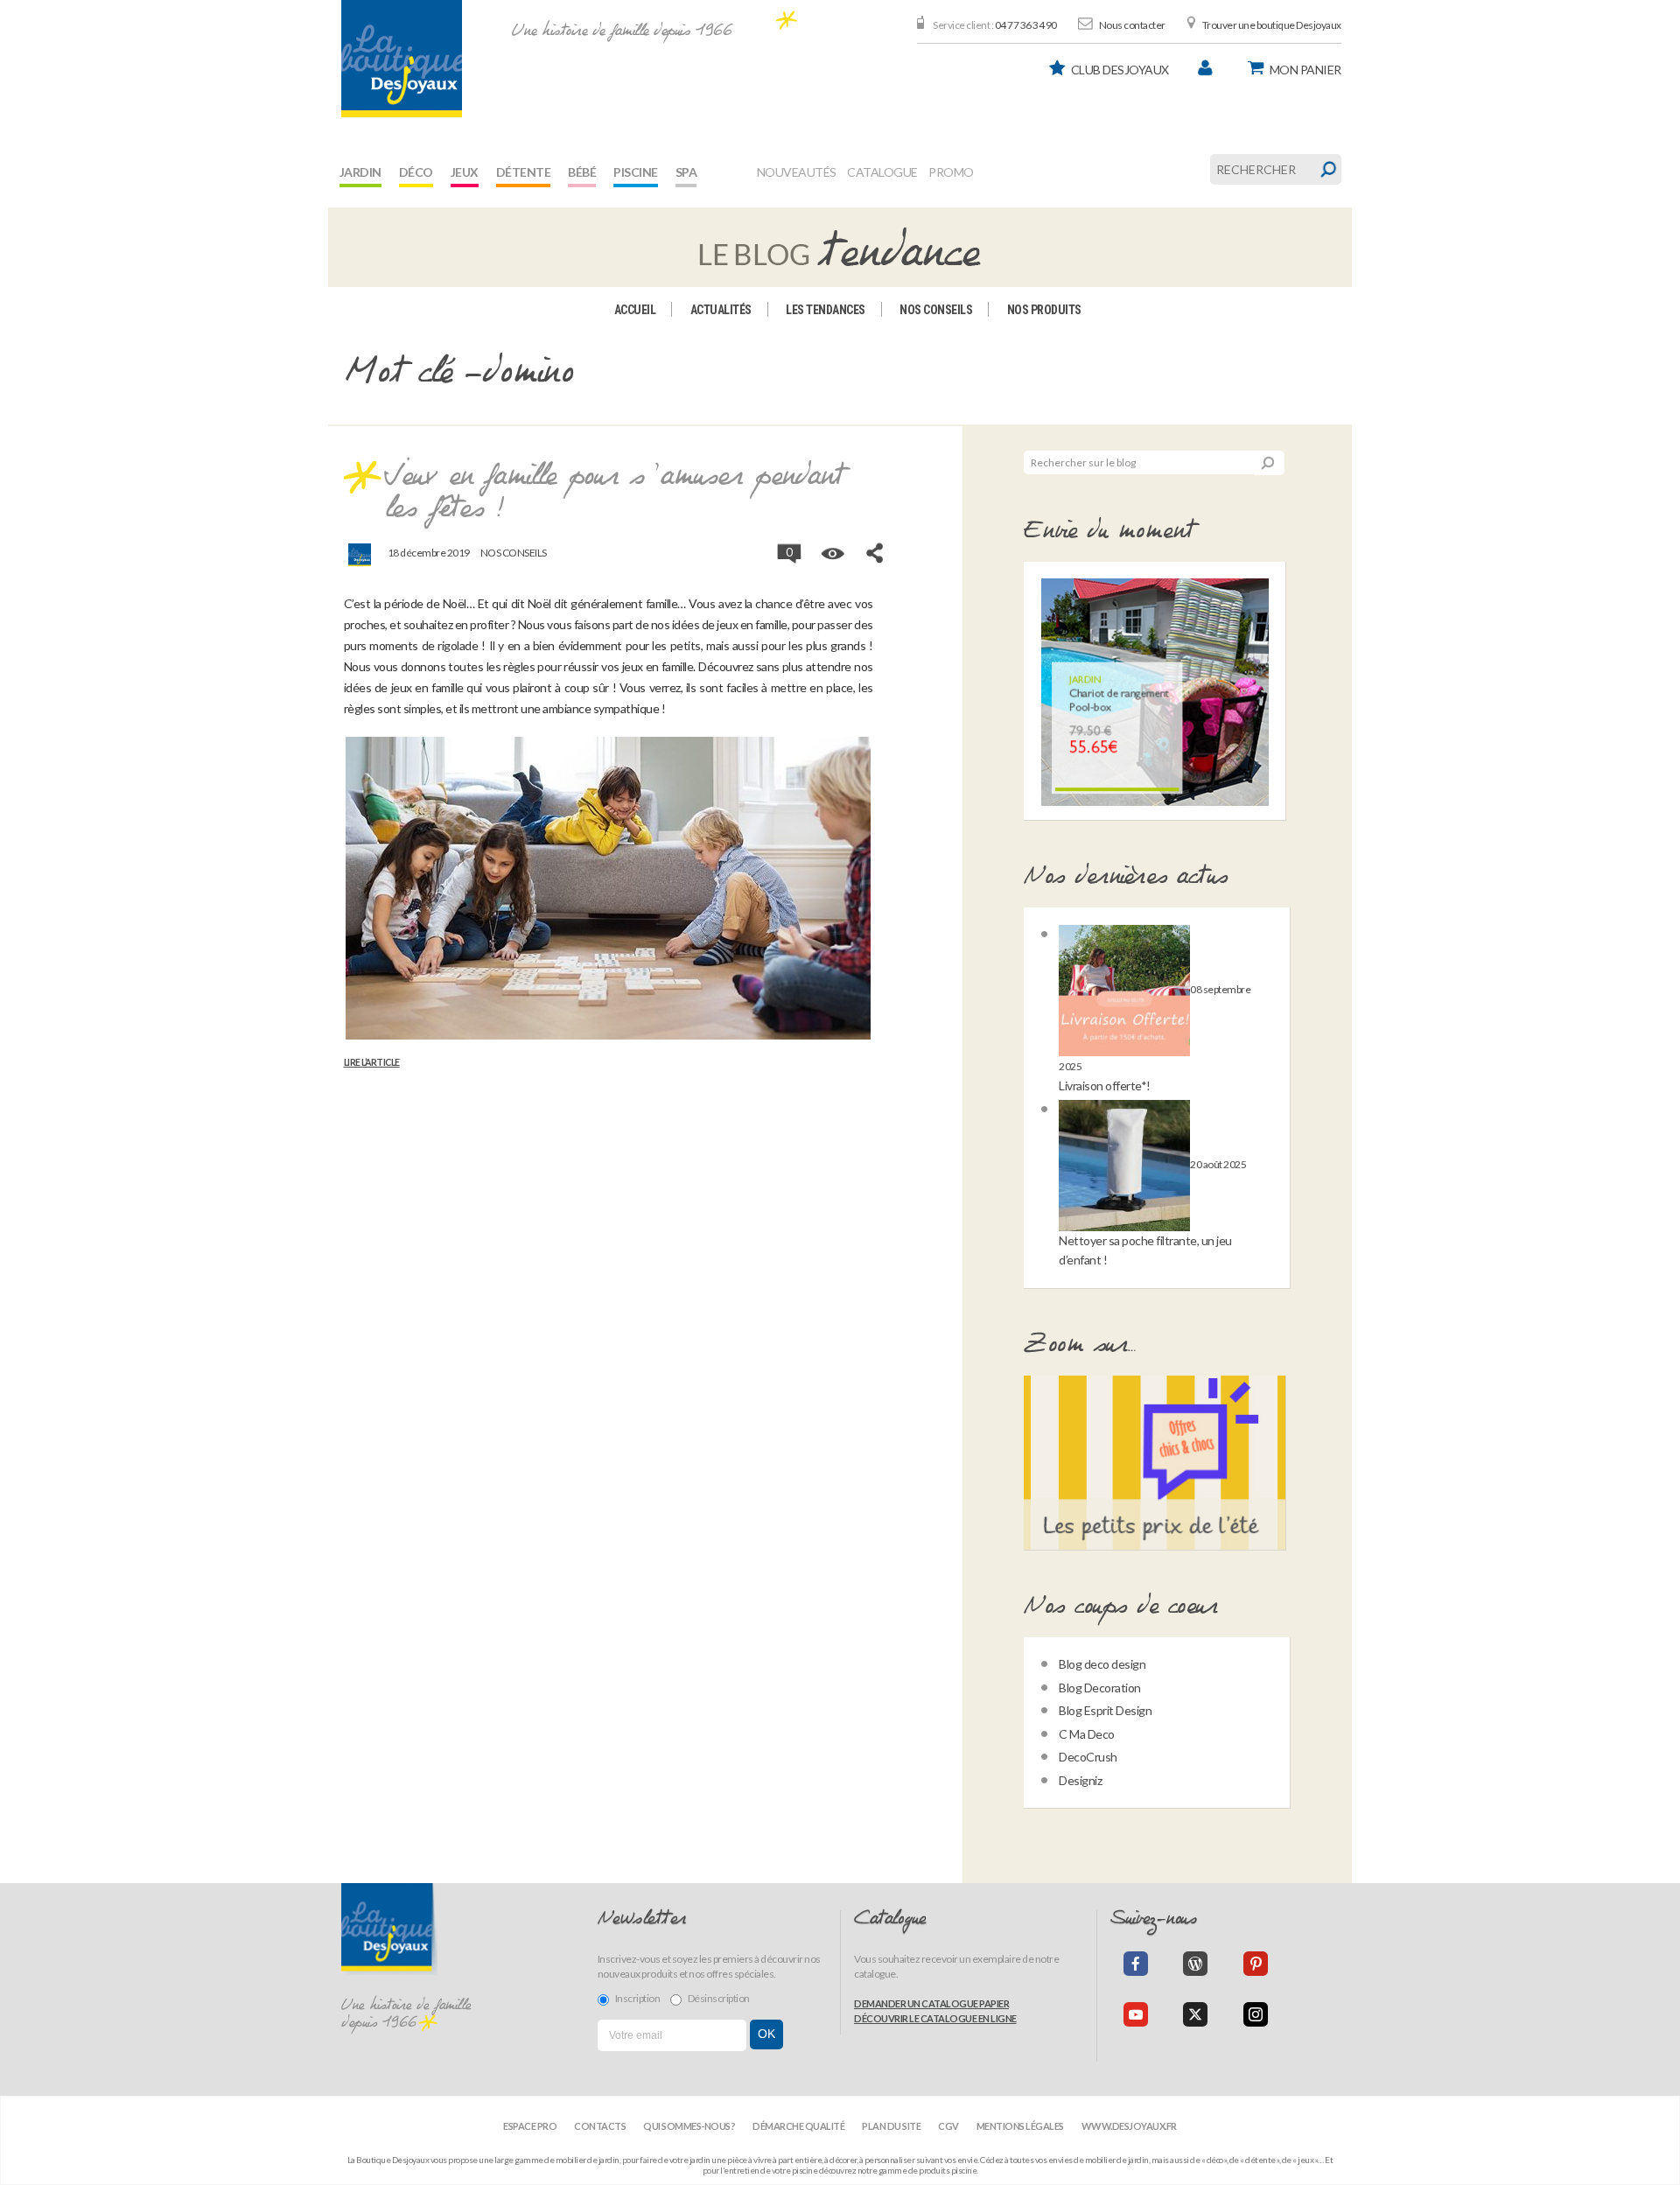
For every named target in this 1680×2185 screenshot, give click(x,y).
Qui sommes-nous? (689, 2126)
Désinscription (719, 1998)
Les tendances (826, 310)
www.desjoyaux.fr (1129, 2126)
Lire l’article (372, 1062)
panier (1305, 70)
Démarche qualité (798, 2126)
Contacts (600, 2126)
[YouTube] (1136, 2014)
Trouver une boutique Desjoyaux (1272, 25)
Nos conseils (936, 310)
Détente (524, 172)
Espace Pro (530, 2126)
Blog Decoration (1100, 1688)
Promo (951, 172)
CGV (948, 2126)
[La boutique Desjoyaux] (840, 246)
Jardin (360, 172)
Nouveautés (797, 172)
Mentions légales (1020, 2126)
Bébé (582, 172)
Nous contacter (1132, 25)
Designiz (1080, 1780)
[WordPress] (1195, 1964)
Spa (686, 172)
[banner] (402, 59)
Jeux (465, 172)
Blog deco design (1102, 1664)
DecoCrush (1088, 1757)
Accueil (635, 310)
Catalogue (882, 172)
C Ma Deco (1087, 1734)
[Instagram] (1256, 2014)
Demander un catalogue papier (931, 2003)
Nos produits (1044, 310)
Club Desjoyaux (1120, 70)
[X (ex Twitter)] (1195, 2014)
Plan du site (891, 2126)
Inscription (638, 1998)
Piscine (636, 172)
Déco (416, 172)
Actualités (721, 310)
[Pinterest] (1256, 1964)
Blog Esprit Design (1105, 1710)
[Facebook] (1136, 1964)
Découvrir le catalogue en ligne (935, 2018)
